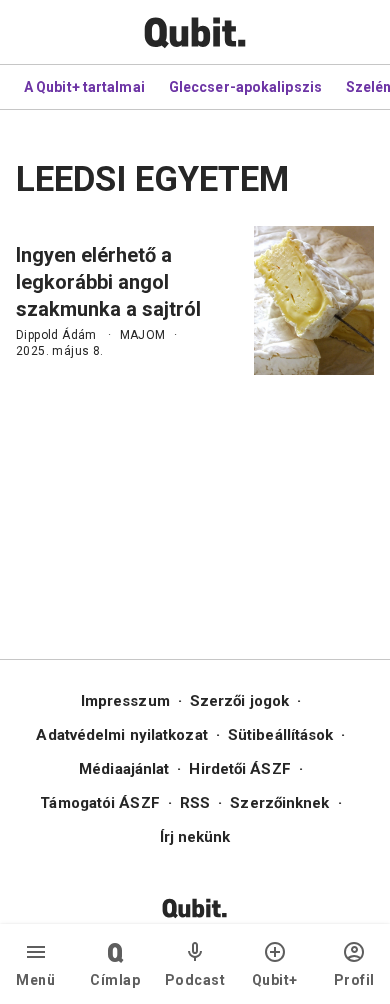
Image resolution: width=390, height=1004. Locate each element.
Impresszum (125, 701)
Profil (354, 980)
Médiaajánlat (124, 769)
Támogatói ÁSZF (99, 803)
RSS (195, 803)
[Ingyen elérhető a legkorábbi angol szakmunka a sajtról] (314, 300)
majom (143, 335)
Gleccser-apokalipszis (245, 87)
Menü (35, 980)
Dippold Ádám (56, 335)
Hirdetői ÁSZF (239, 769)
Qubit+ (275, 980)
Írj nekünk (195, 837)
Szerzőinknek (279, 803)
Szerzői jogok (239, 701)
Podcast (195, 980)
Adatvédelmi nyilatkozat (121, 735)
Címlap (115, 980)
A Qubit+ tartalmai (84, 87)
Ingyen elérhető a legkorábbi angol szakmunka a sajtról (108, 282)
